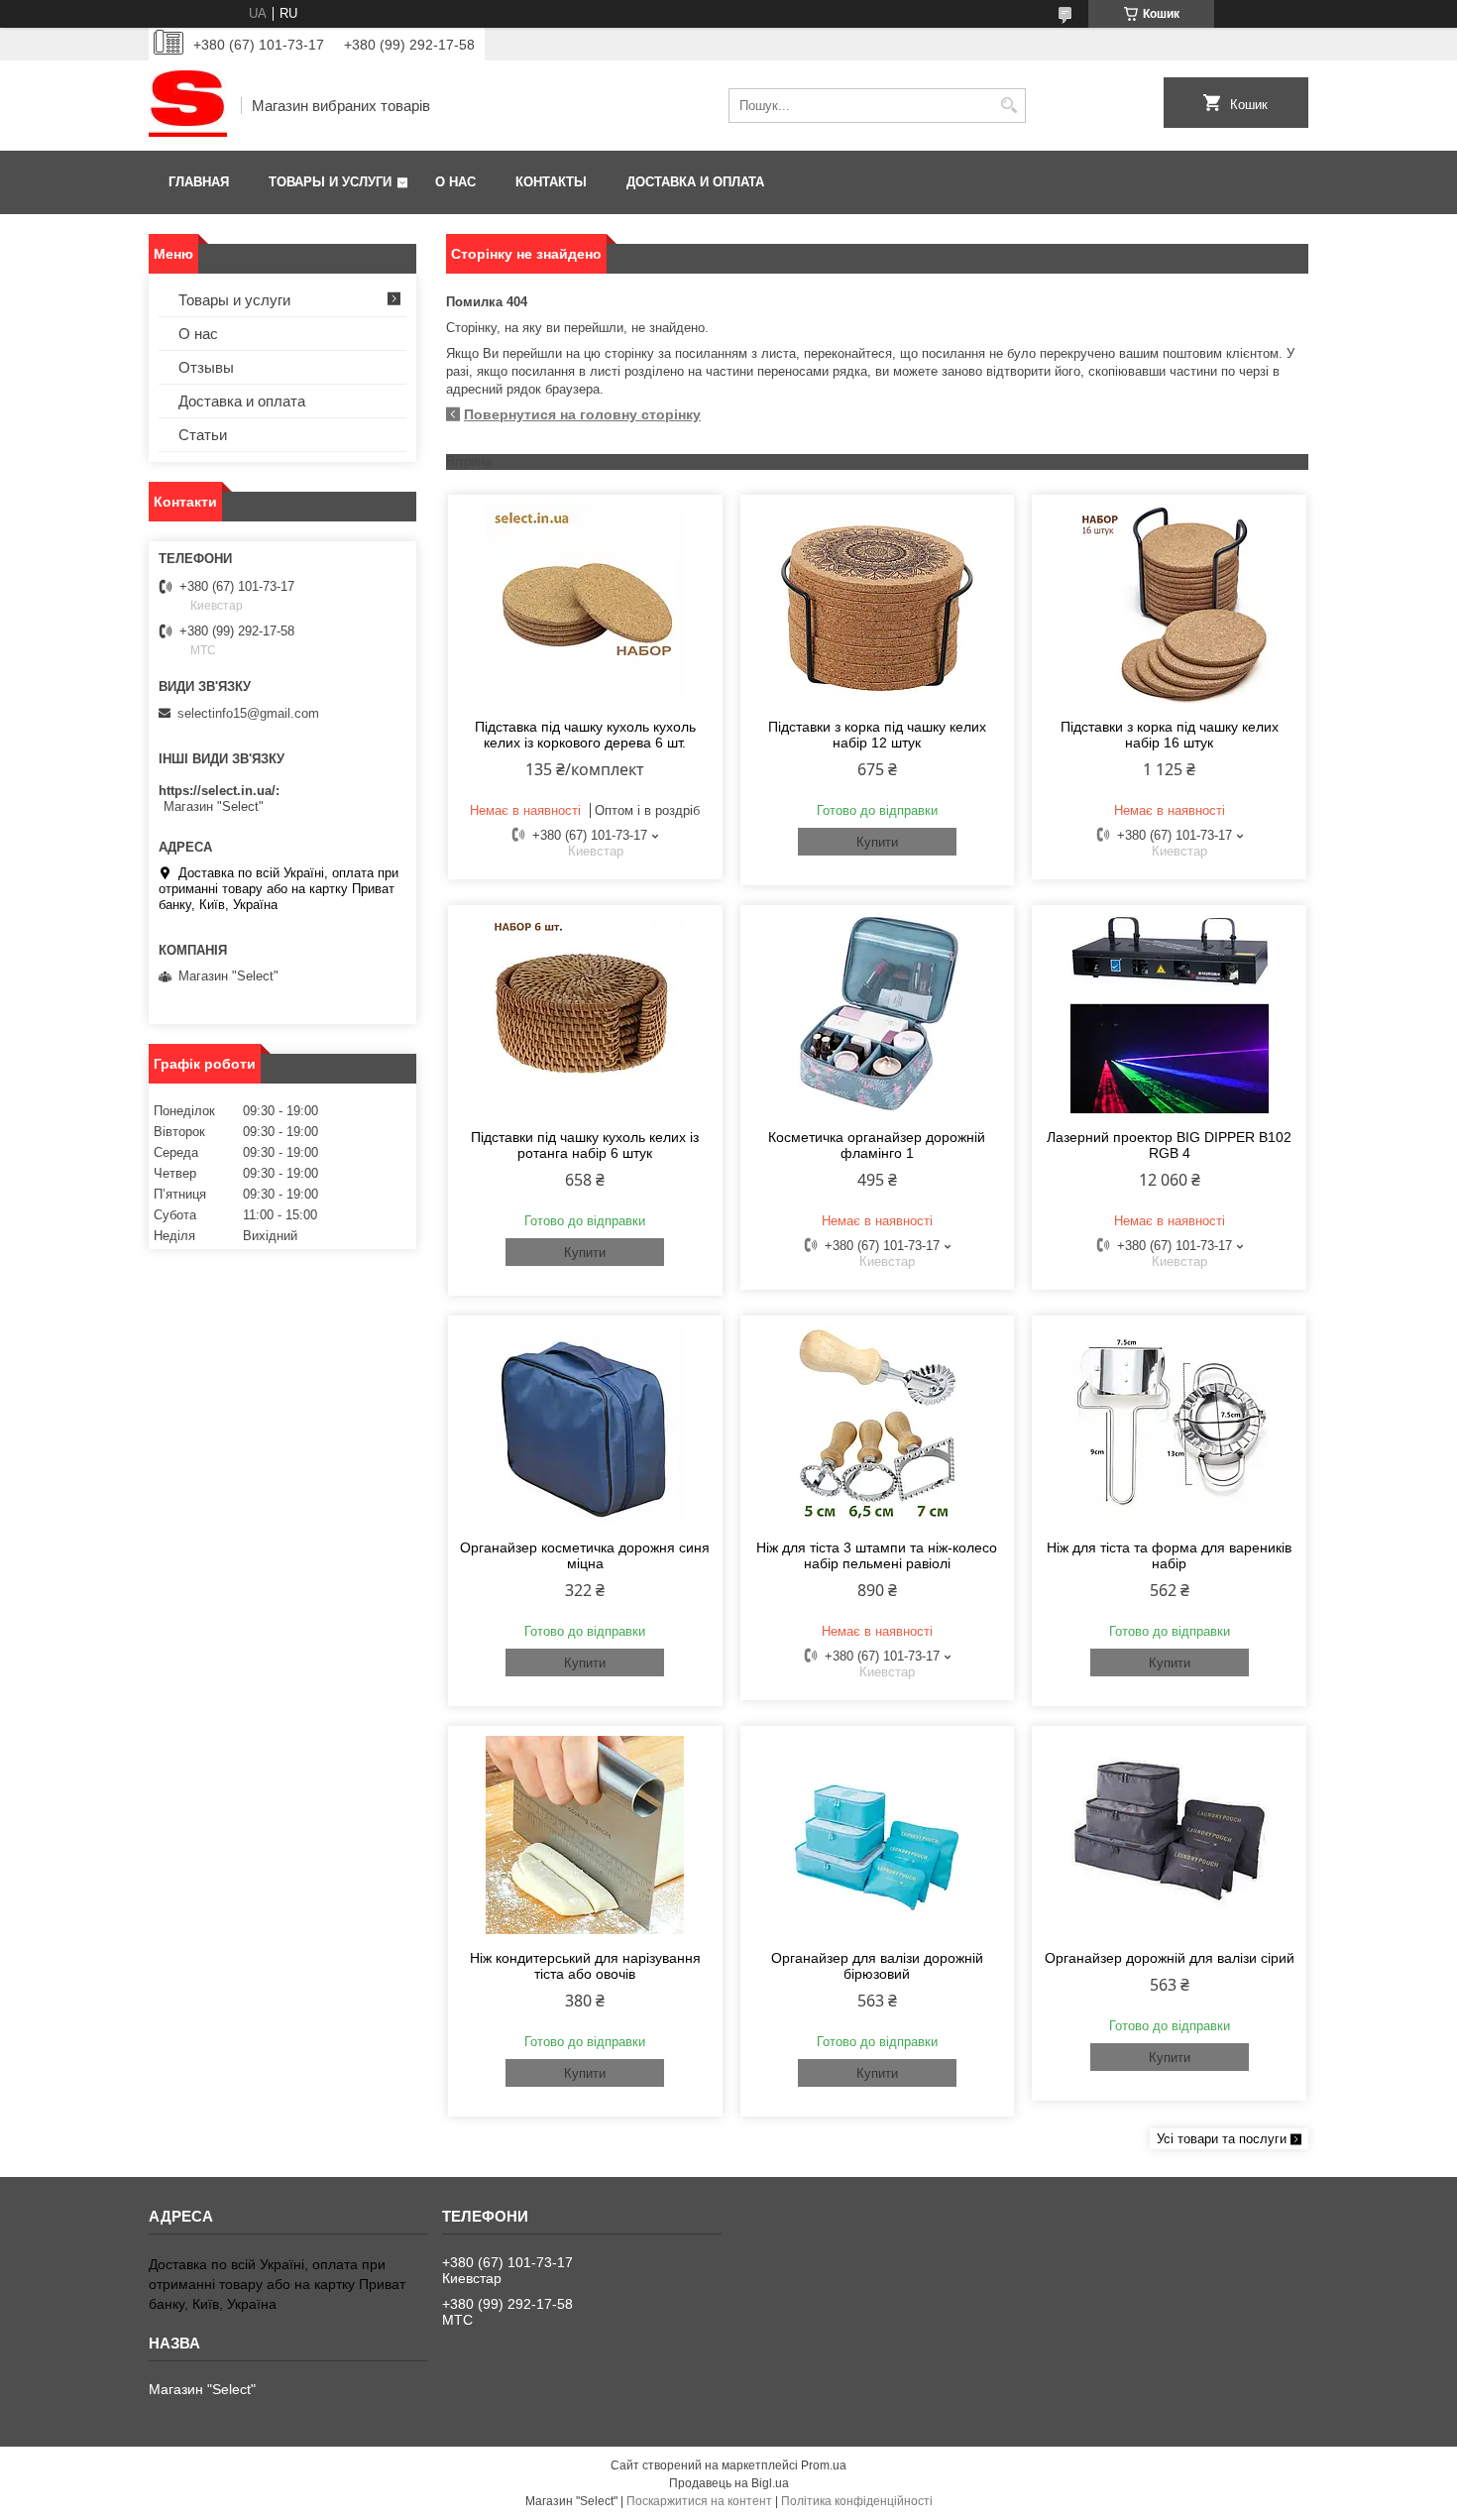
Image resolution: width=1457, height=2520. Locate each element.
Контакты (551, 182)
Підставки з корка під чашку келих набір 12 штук (877, 735)
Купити (877, 842)
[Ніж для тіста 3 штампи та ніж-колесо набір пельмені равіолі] (878, 1425)
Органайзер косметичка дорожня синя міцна (585, 1555)
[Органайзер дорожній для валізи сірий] (1169, 1835)
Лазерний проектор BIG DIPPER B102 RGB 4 (1169, 1145)
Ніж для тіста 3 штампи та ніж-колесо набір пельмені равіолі (877, 1555)
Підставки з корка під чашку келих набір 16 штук (1170, 735)
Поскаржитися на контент (699, 2501)
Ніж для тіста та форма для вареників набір (1169, 1555)
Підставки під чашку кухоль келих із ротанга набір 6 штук (585, 1145)
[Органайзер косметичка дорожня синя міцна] (585, 1425)
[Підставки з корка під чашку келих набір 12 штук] (878, 604)
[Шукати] (1009, 106)
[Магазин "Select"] (188, 106)
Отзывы (206, 367)
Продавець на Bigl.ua (729, 2483)
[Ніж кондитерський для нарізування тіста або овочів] (585, 1835)
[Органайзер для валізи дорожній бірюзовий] (878, 1835)
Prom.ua (824, 2465)
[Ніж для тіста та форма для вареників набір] (1169, 1425)
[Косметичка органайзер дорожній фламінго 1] (878, 1014)
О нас (455, 182)
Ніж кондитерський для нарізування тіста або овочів (585, 1966)
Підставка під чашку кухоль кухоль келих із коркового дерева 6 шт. (585, 735)
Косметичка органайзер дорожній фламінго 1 (877, 1145)
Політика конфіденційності (857, 2501)
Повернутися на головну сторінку (582, 414)
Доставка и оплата (695, 182)
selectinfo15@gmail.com (248, 713)
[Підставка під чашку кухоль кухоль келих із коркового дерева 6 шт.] (585, 604)
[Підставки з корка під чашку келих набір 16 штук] (1169, 604)
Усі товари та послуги (1222, 2139)
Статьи (203, 435)
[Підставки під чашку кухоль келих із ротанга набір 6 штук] (585, 1014)
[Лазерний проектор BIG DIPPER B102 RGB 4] (1169, 1014)
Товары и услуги (330, 182)
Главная (199, 182)
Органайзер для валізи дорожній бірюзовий (877, 1966)
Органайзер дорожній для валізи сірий (1170, 1958)
